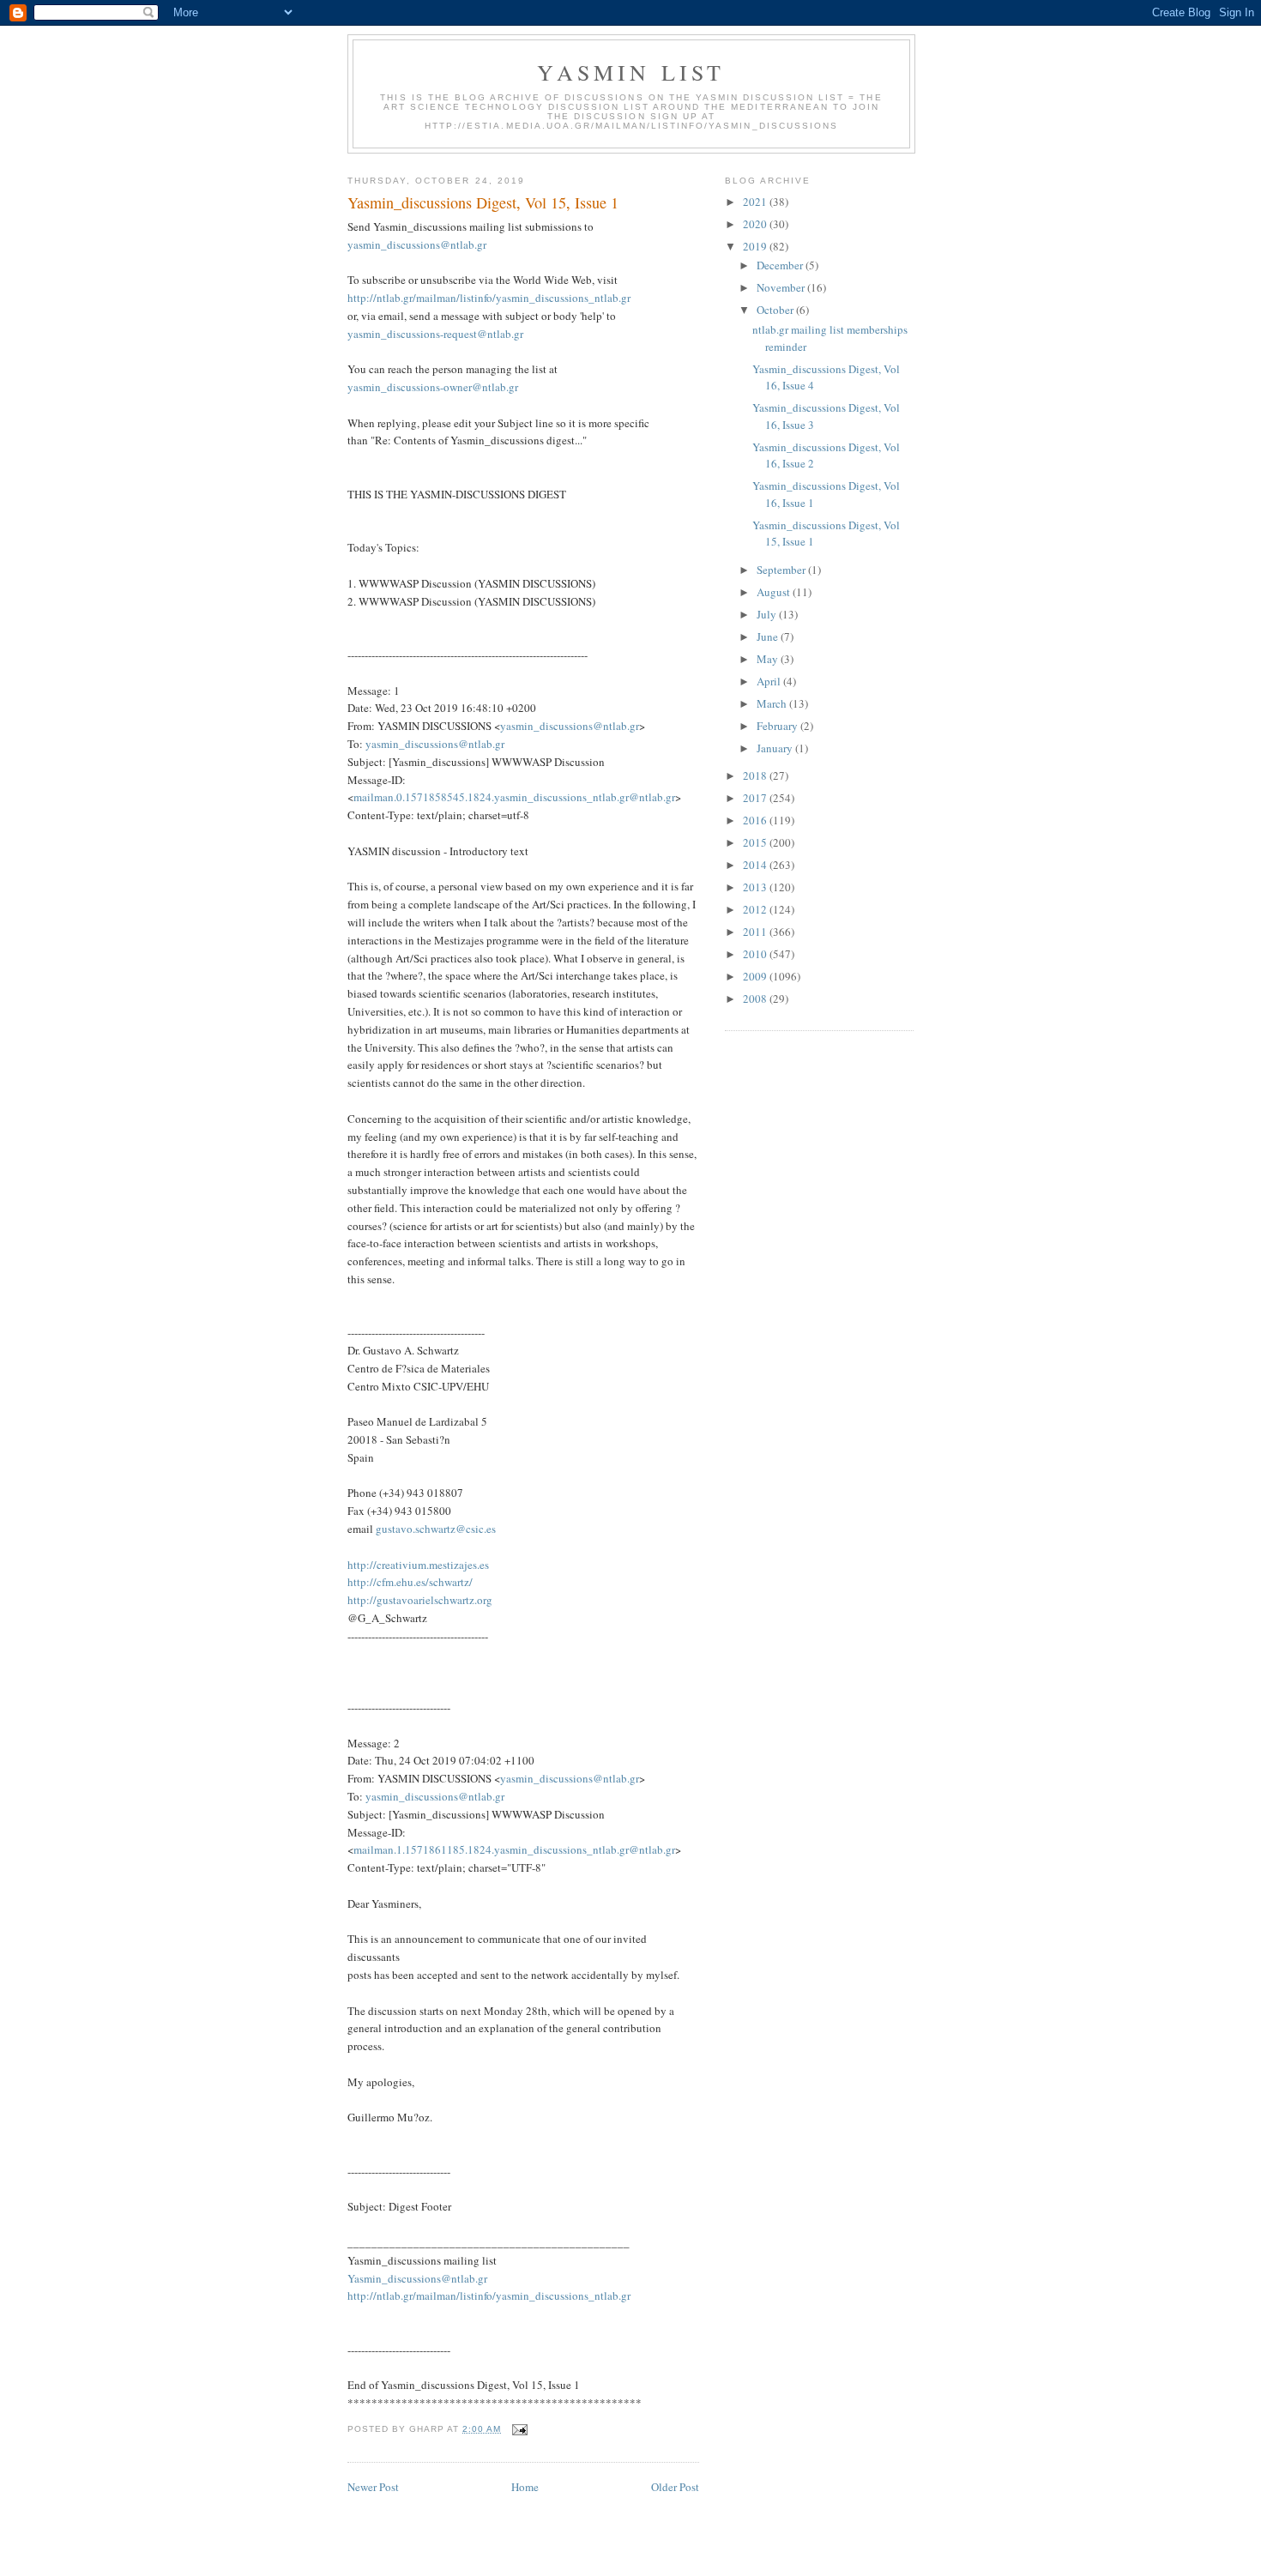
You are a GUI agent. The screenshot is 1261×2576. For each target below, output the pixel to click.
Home (525, 2487)
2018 (756, 775)
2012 (756, 909)
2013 (756, 887)
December (781, 265)
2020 (756, 224)
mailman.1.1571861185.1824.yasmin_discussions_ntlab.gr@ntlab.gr (514, 1849)
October (776, 310)
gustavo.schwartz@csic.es (436, 1529)
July (768, 614)
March (773, 703)
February (778, 726)
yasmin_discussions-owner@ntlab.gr (433, 387)
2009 (756, 976)
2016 (756, 820)
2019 (756, 246)
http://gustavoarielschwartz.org (420, 1600)
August (775, 592)
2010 (756, 954)
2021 (756, 202)
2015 (756, 842)
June (769, 636)
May (769, 659)
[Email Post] (519, 2429)
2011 (756, 932)
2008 (756, 998)
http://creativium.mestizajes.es (418, 1565)
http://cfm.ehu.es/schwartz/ (410, 1582)
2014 (756, 865)
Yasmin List (631, 72)
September (782, 570)
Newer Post (373, 2487)
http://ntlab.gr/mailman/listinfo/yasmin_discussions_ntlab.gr (489, 298)
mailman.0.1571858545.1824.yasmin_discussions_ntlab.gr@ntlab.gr (514, 797)
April (770, 681)
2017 (756, 798)
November (782, 287)
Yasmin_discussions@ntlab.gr (417, 2278)
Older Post (675, 2487)
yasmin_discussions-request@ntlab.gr (435, 334)
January (776, 748)
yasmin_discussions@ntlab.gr (417, 244)
